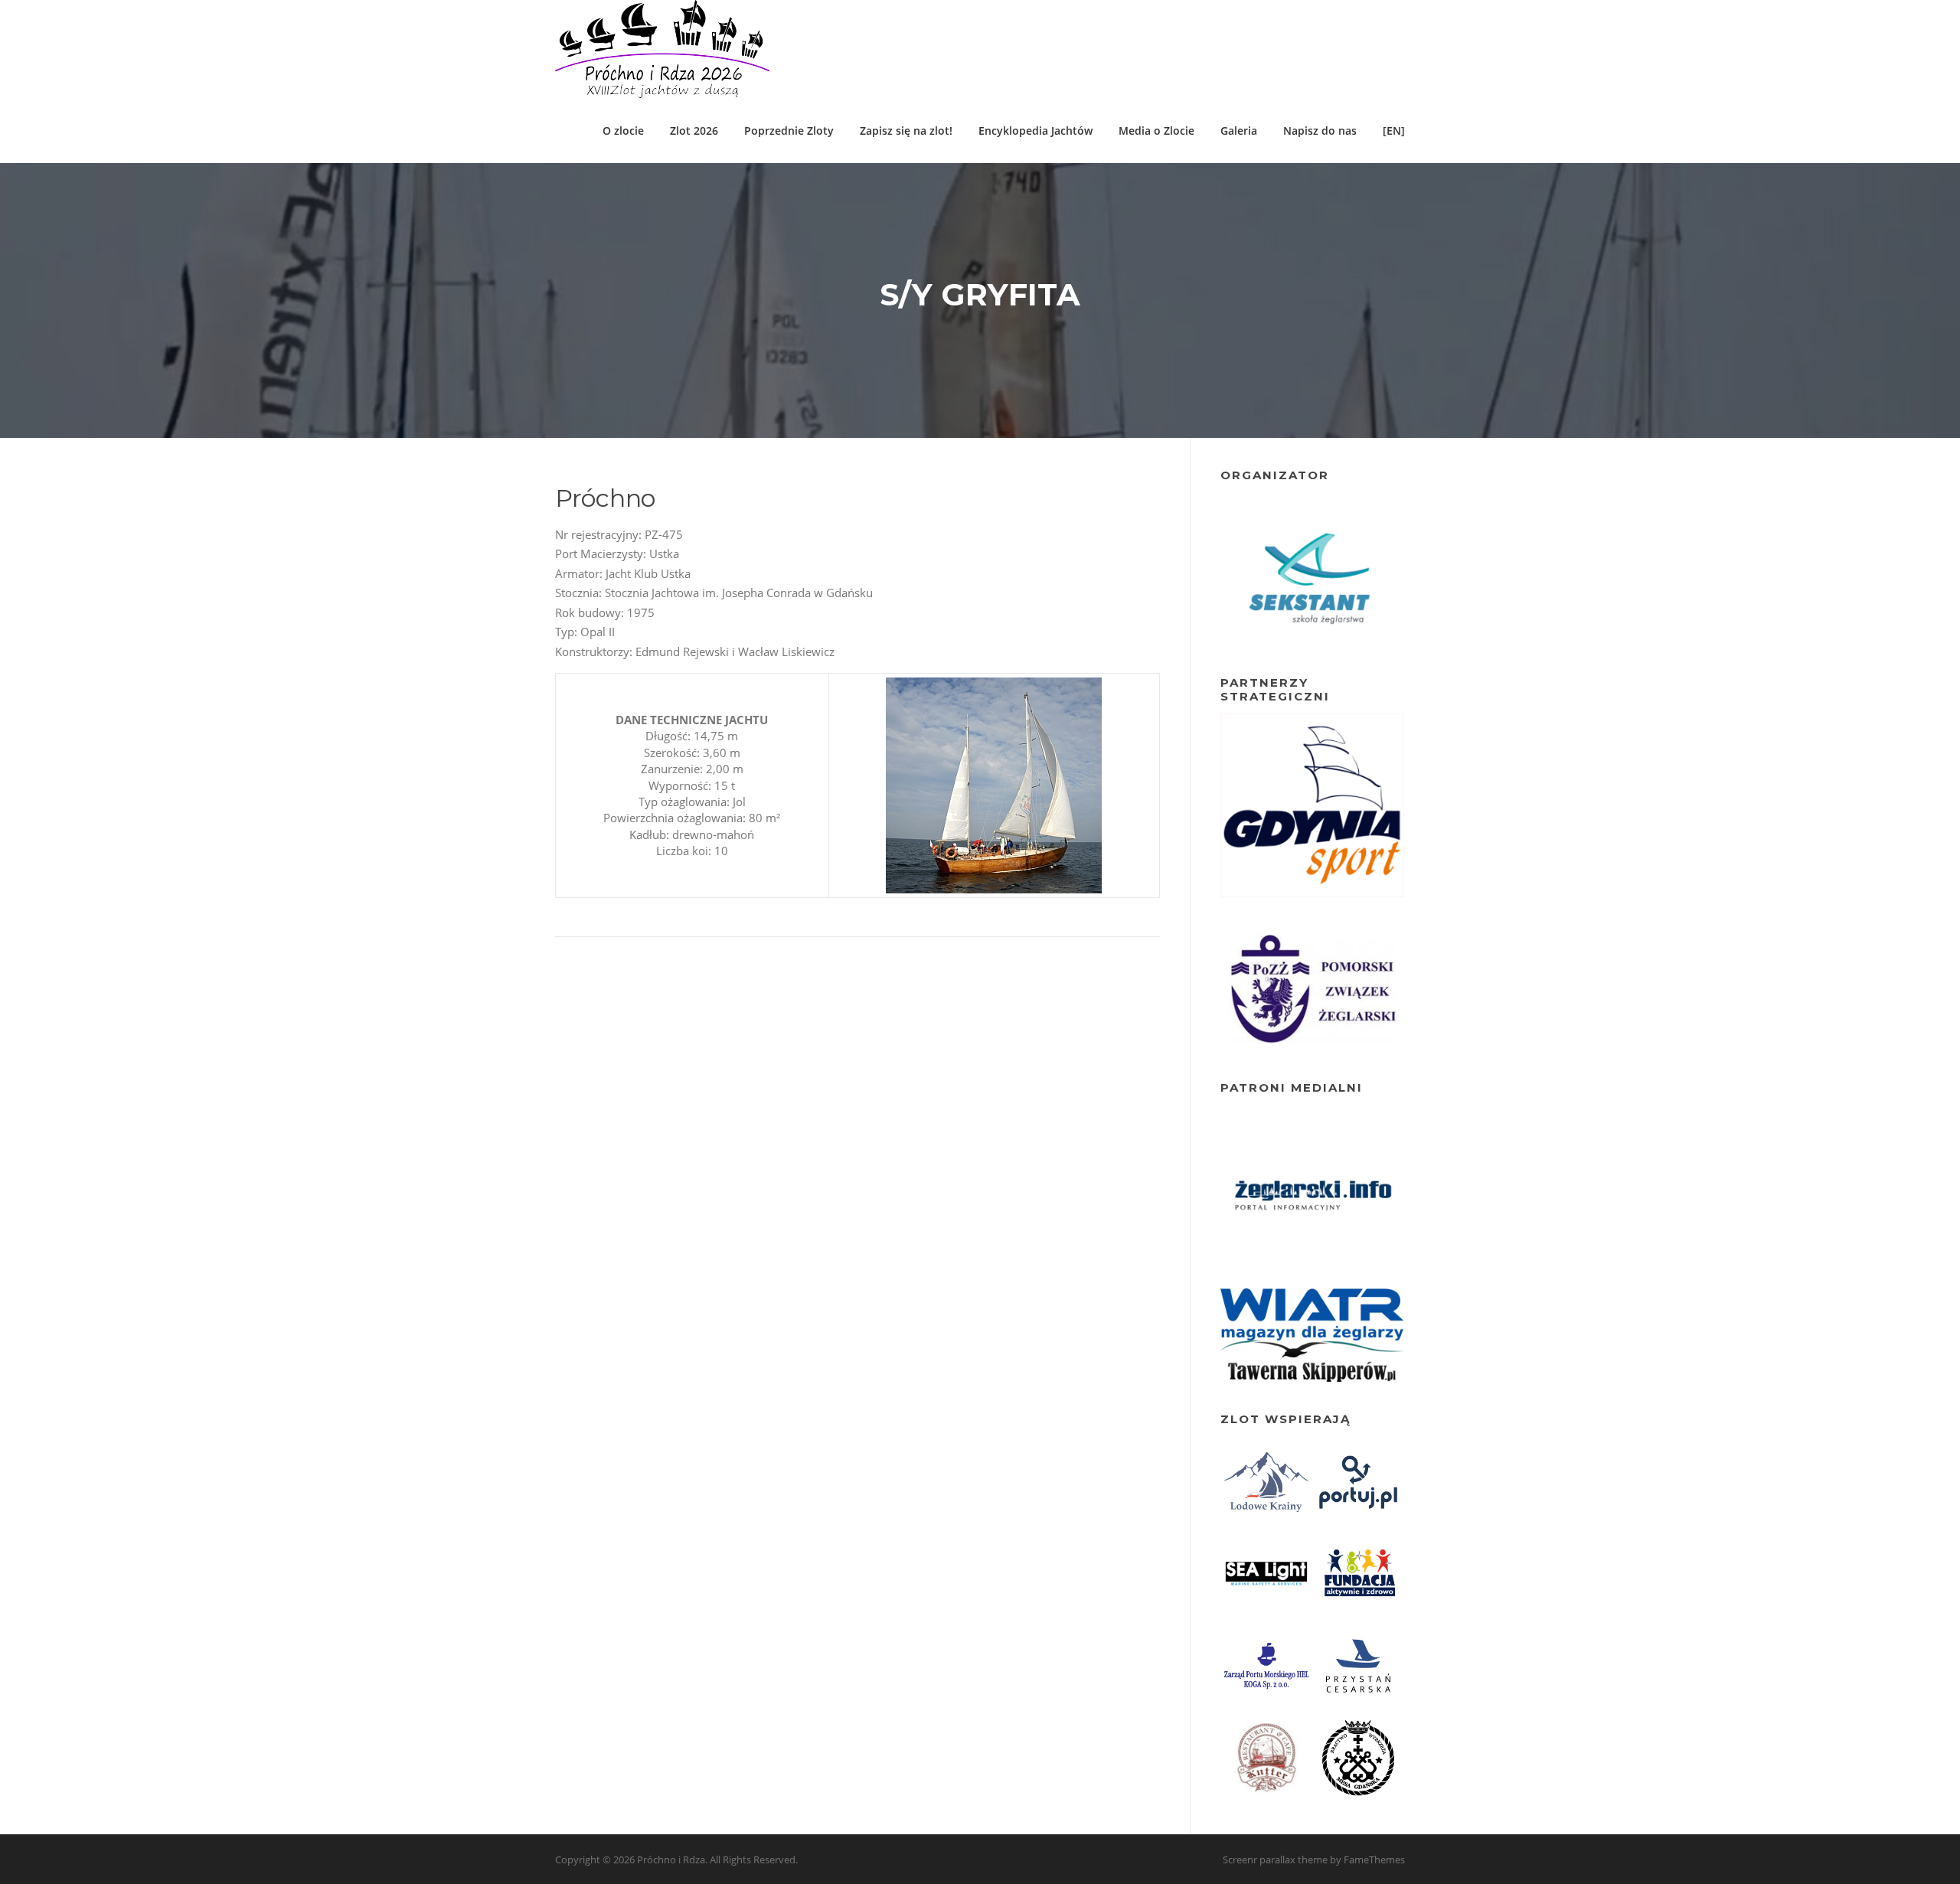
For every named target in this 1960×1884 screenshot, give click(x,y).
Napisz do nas (1320, 131)
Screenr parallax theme (1275, 1860)
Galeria (1239, 131)
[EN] (1394, 131)
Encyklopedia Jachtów (1036, 131)
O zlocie (623, 131)
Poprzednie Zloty (789, 131)
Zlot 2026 (694, 131)
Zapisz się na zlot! (906, 131)
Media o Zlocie (1156, 131)
